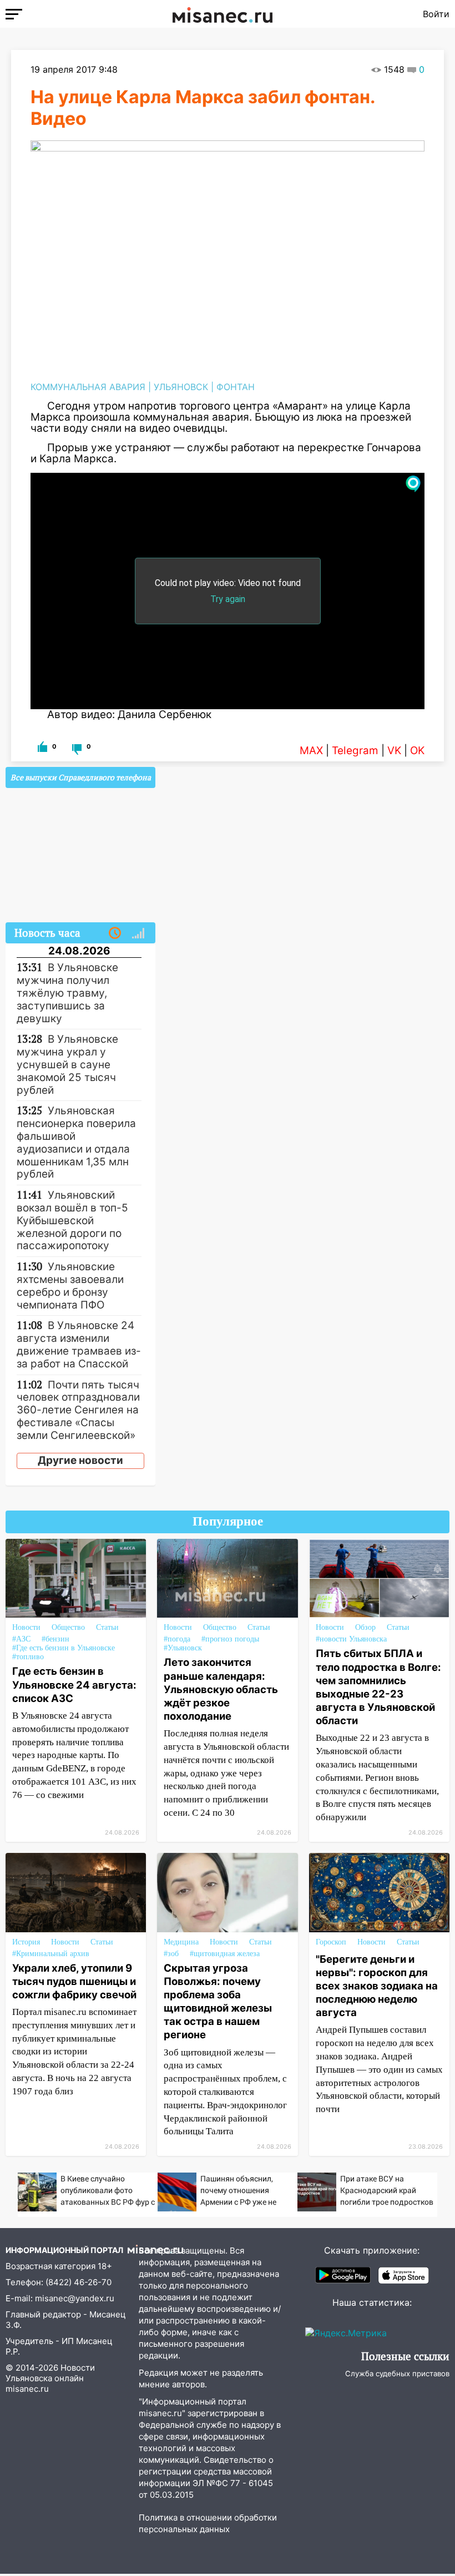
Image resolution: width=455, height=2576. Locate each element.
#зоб (171, 1954)
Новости (26, 1627)
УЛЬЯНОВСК (181, 387)
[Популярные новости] (138, 933)
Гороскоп (331, 1942)
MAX (311, 751)
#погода (177, 1639)
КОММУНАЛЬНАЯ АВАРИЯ (88, 387)
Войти (436, 14)
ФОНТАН (236, 387)
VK (394, 751)
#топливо (28, 1657)
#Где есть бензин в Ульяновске (64, 1648)
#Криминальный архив (51, 1954)
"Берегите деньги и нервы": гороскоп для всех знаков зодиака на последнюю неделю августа (377, 1986)
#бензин (55, 1639)
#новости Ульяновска (351, 1639)
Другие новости (80, 1460)
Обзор (365, 1627)
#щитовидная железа (225, 1954)
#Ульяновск (183, 1648)
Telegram (355, 751)
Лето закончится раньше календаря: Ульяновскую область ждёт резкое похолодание (221, 1689)
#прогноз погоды (230, 1639)
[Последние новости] (115, 933)
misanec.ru (27, 2389)
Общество (68, 1627)
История (26, 1942)
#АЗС (21, 1639)
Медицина (181, 1942)
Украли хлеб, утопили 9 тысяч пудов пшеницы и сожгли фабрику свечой (74, 1981)
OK (417, 751)
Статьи (107, 1627)
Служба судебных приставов (397, 2373)
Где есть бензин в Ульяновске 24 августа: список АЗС (74, 1684)
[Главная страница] (223, 14)
